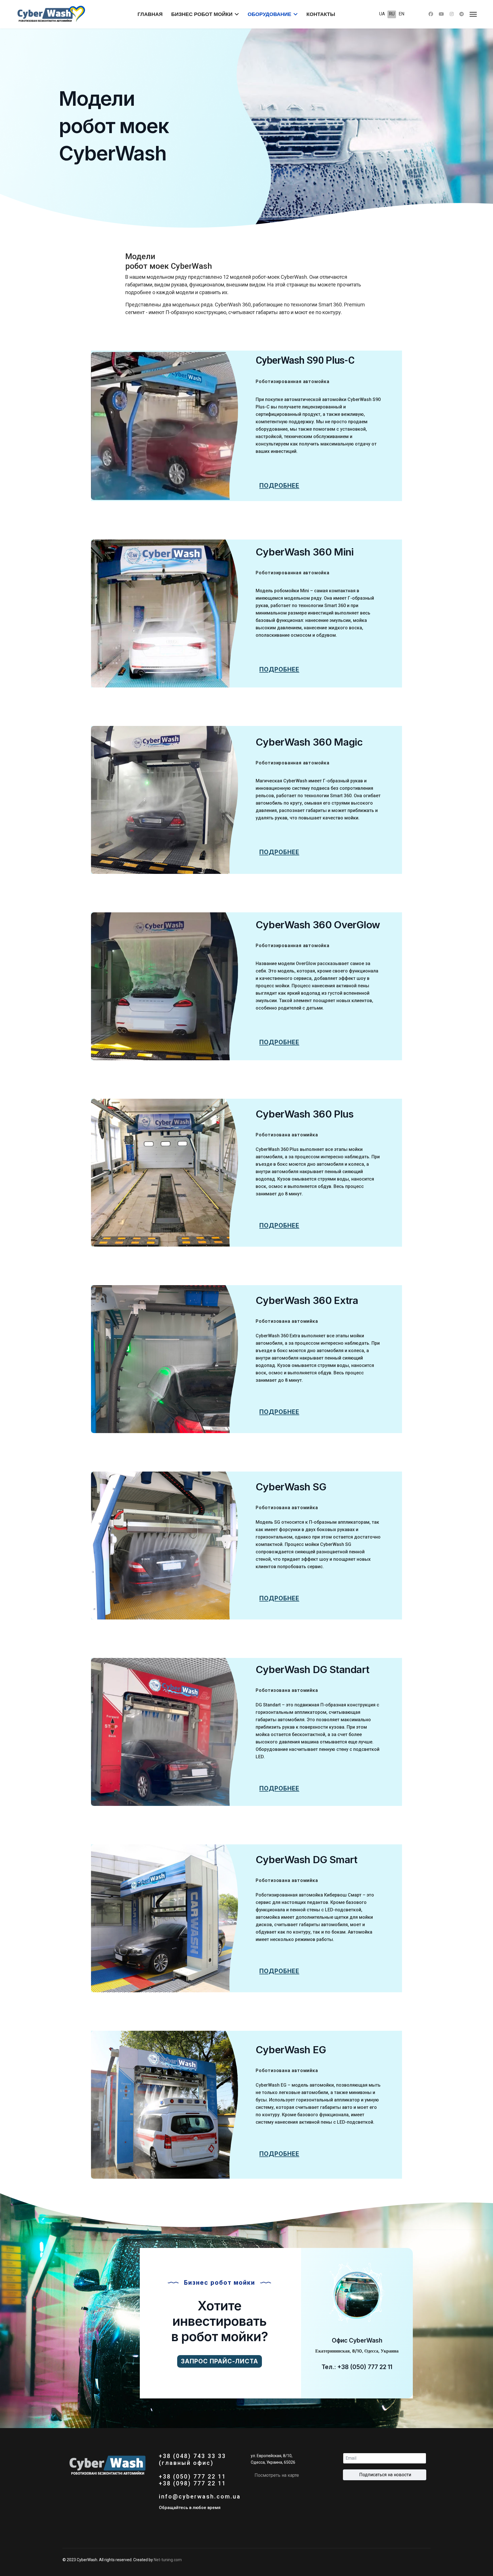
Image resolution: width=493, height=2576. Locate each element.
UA (382, 14)
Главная (150, 14)
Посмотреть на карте (277, 2475)
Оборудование (269, 14)
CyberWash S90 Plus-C (305, 360)
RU (392, 14)
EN (401, 14)
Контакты (321, 14)
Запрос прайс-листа (220, 2361)
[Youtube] (441, 14)
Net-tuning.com (168, 2560)
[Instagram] (452, 14)
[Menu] (473, 14)
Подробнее (279, 486)
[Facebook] (431, 14)
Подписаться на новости (385, 2475)
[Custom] (462, 14)
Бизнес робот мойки (202, 14)
